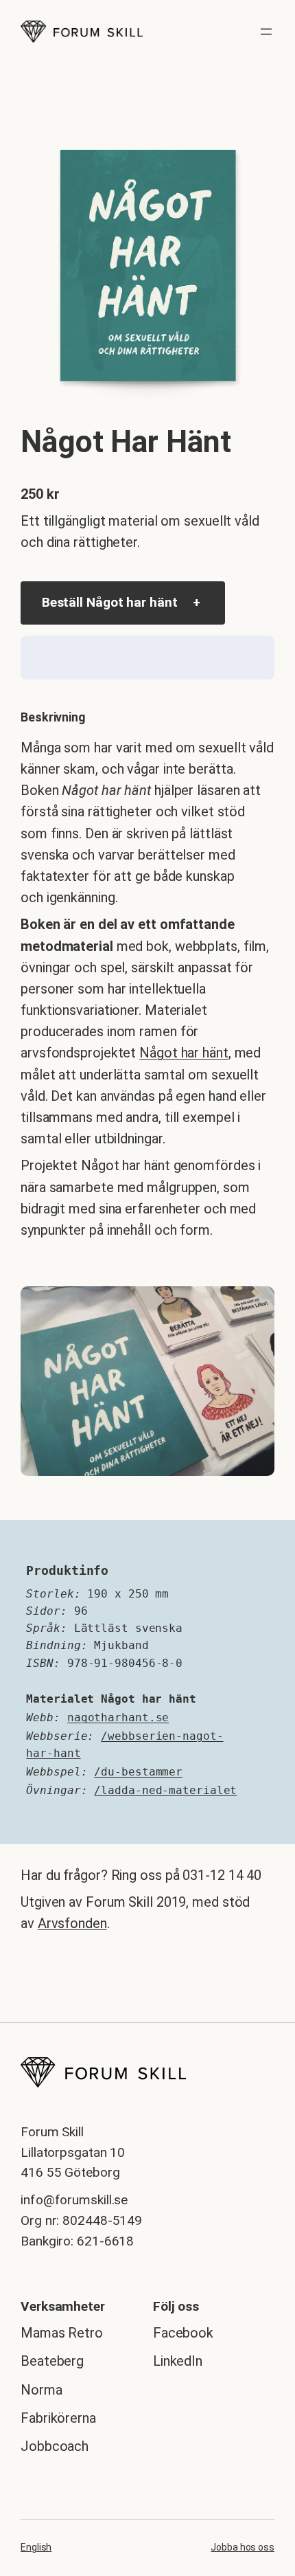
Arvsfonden (72, 1923)
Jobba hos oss (243, 2547)
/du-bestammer (138, 1772)
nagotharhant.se (118, 1717)
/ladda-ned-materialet (165, 1790)
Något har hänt (184, 1053)
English (36, 2547)
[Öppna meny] (266, 32)
